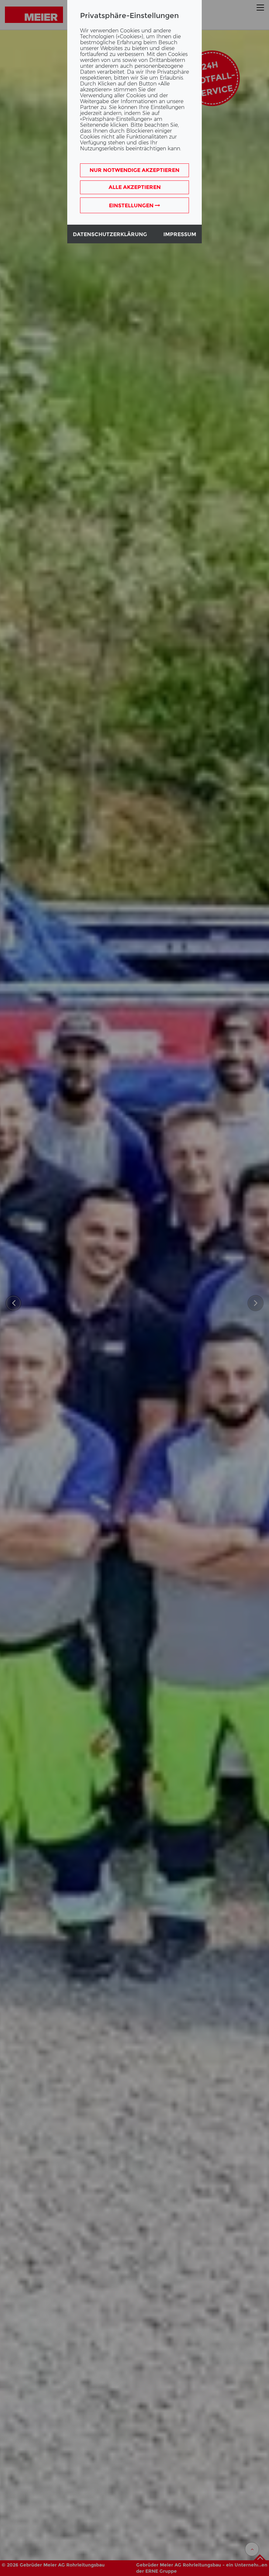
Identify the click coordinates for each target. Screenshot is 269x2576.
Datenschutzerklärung (110, 234)
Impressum (180, 234)
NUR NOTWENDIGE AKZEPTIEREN (134, 170)
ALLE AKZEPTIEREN (135, 187)
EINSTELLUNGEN (132, 205)
